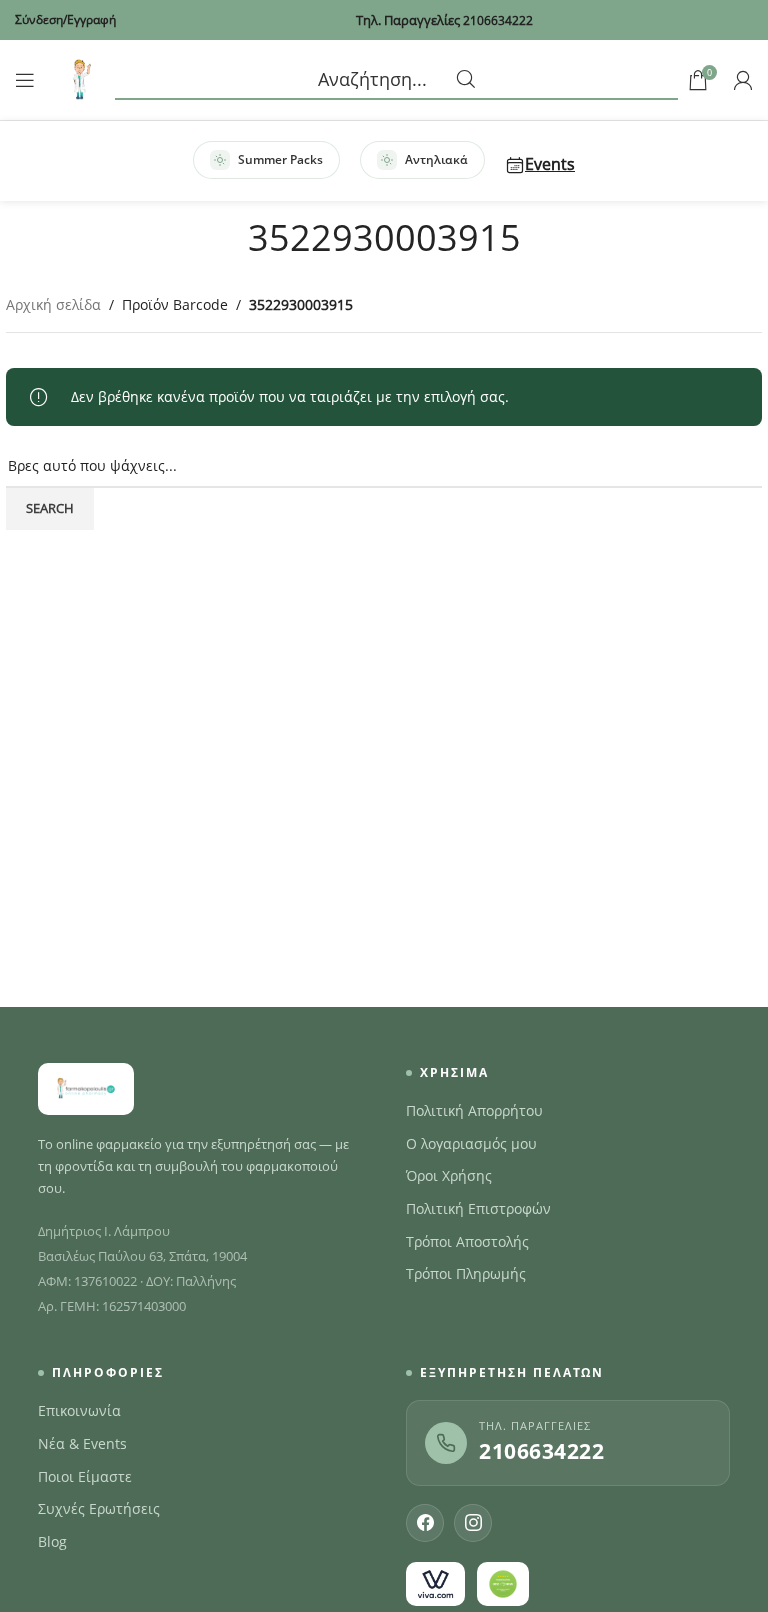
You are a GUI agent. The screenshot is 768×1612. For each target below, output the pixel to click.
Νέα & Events (82, 1444)
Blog (52, 1542)
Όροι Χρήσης (449, 1176)
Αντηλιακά (436, 159)
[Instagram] (473, 1523)
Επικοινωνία (79, 1411)
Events (550, 164)
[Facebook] (425, 1523)
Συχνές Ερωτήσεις (99, 1509)
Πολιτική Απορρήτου (474, 1111)
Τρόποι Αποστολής (467, 1242)
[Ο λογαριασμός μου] (743, 80)
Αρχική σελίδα (53, 304)
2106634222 (541, 1451)
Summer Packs (280, 159)
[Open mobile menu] (25, 80)
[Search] (396, 80)
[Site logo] (80, 78)
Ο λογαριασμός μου (471, 1144)
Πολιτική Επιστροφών (478, 1209)
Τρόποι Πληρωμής (466, 1274)
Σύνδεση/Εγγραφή (65, 19)
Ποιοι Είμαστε (85, 1477)
